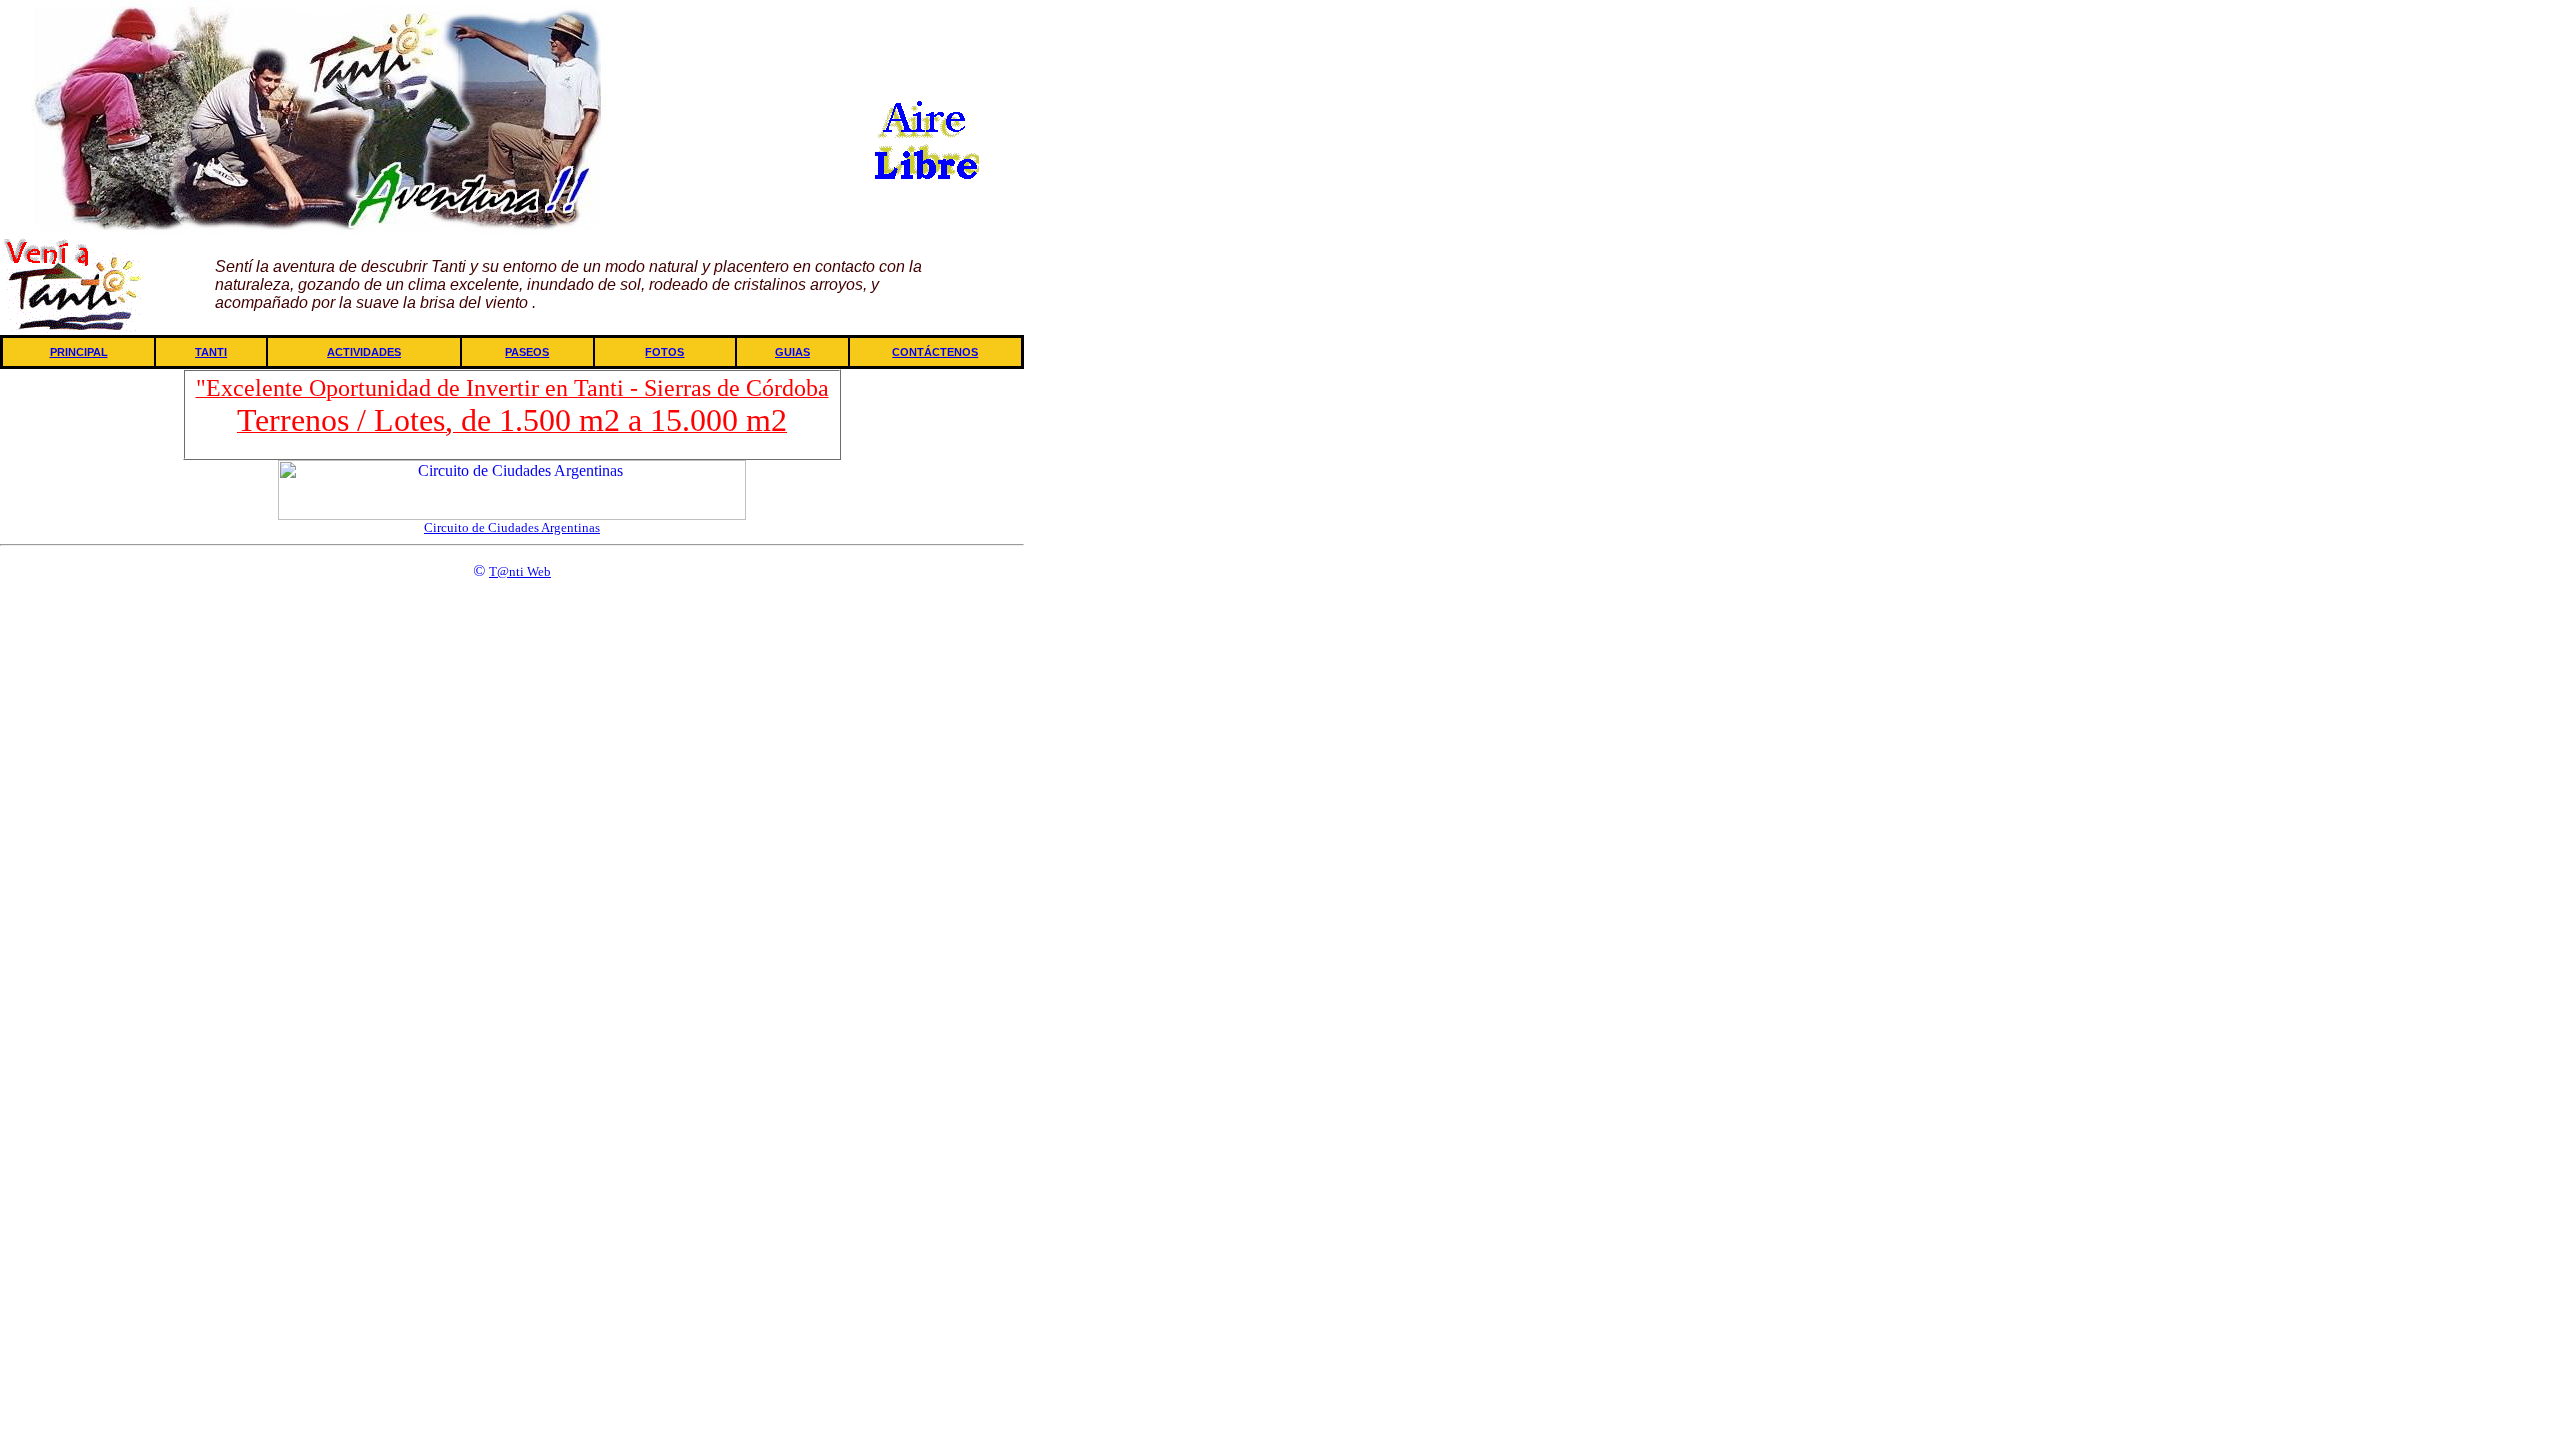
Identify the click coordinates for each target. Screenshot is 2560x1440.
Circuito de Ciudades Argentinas (512, 527)
